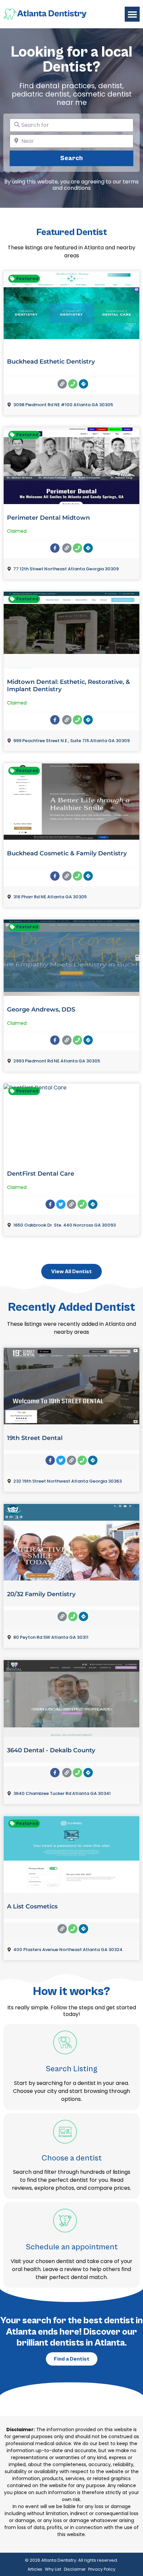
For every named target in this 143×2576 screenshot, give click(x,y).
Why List (53, 2569)
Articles (35, 2569)
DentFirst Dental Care (41, 1174)
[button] (132, 14)
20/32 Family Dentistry (41, 1594)
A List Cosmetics (32, 1906)
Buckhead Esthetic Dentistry (51, 362)
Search (83, 158)
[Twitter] (61, 1204)
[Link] (62, 384)
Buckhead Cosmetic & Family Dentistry (67, 853)
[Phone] (73, 384)
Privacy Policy (102, 2569)
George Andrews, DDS (41, 1009)
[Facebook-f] (55, 548)
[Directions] (83, 384)
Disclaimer (75, 2569)
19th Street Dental (35, 1438)
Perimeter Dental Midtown (48, 518)
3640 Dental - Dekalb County (51, 1750)
